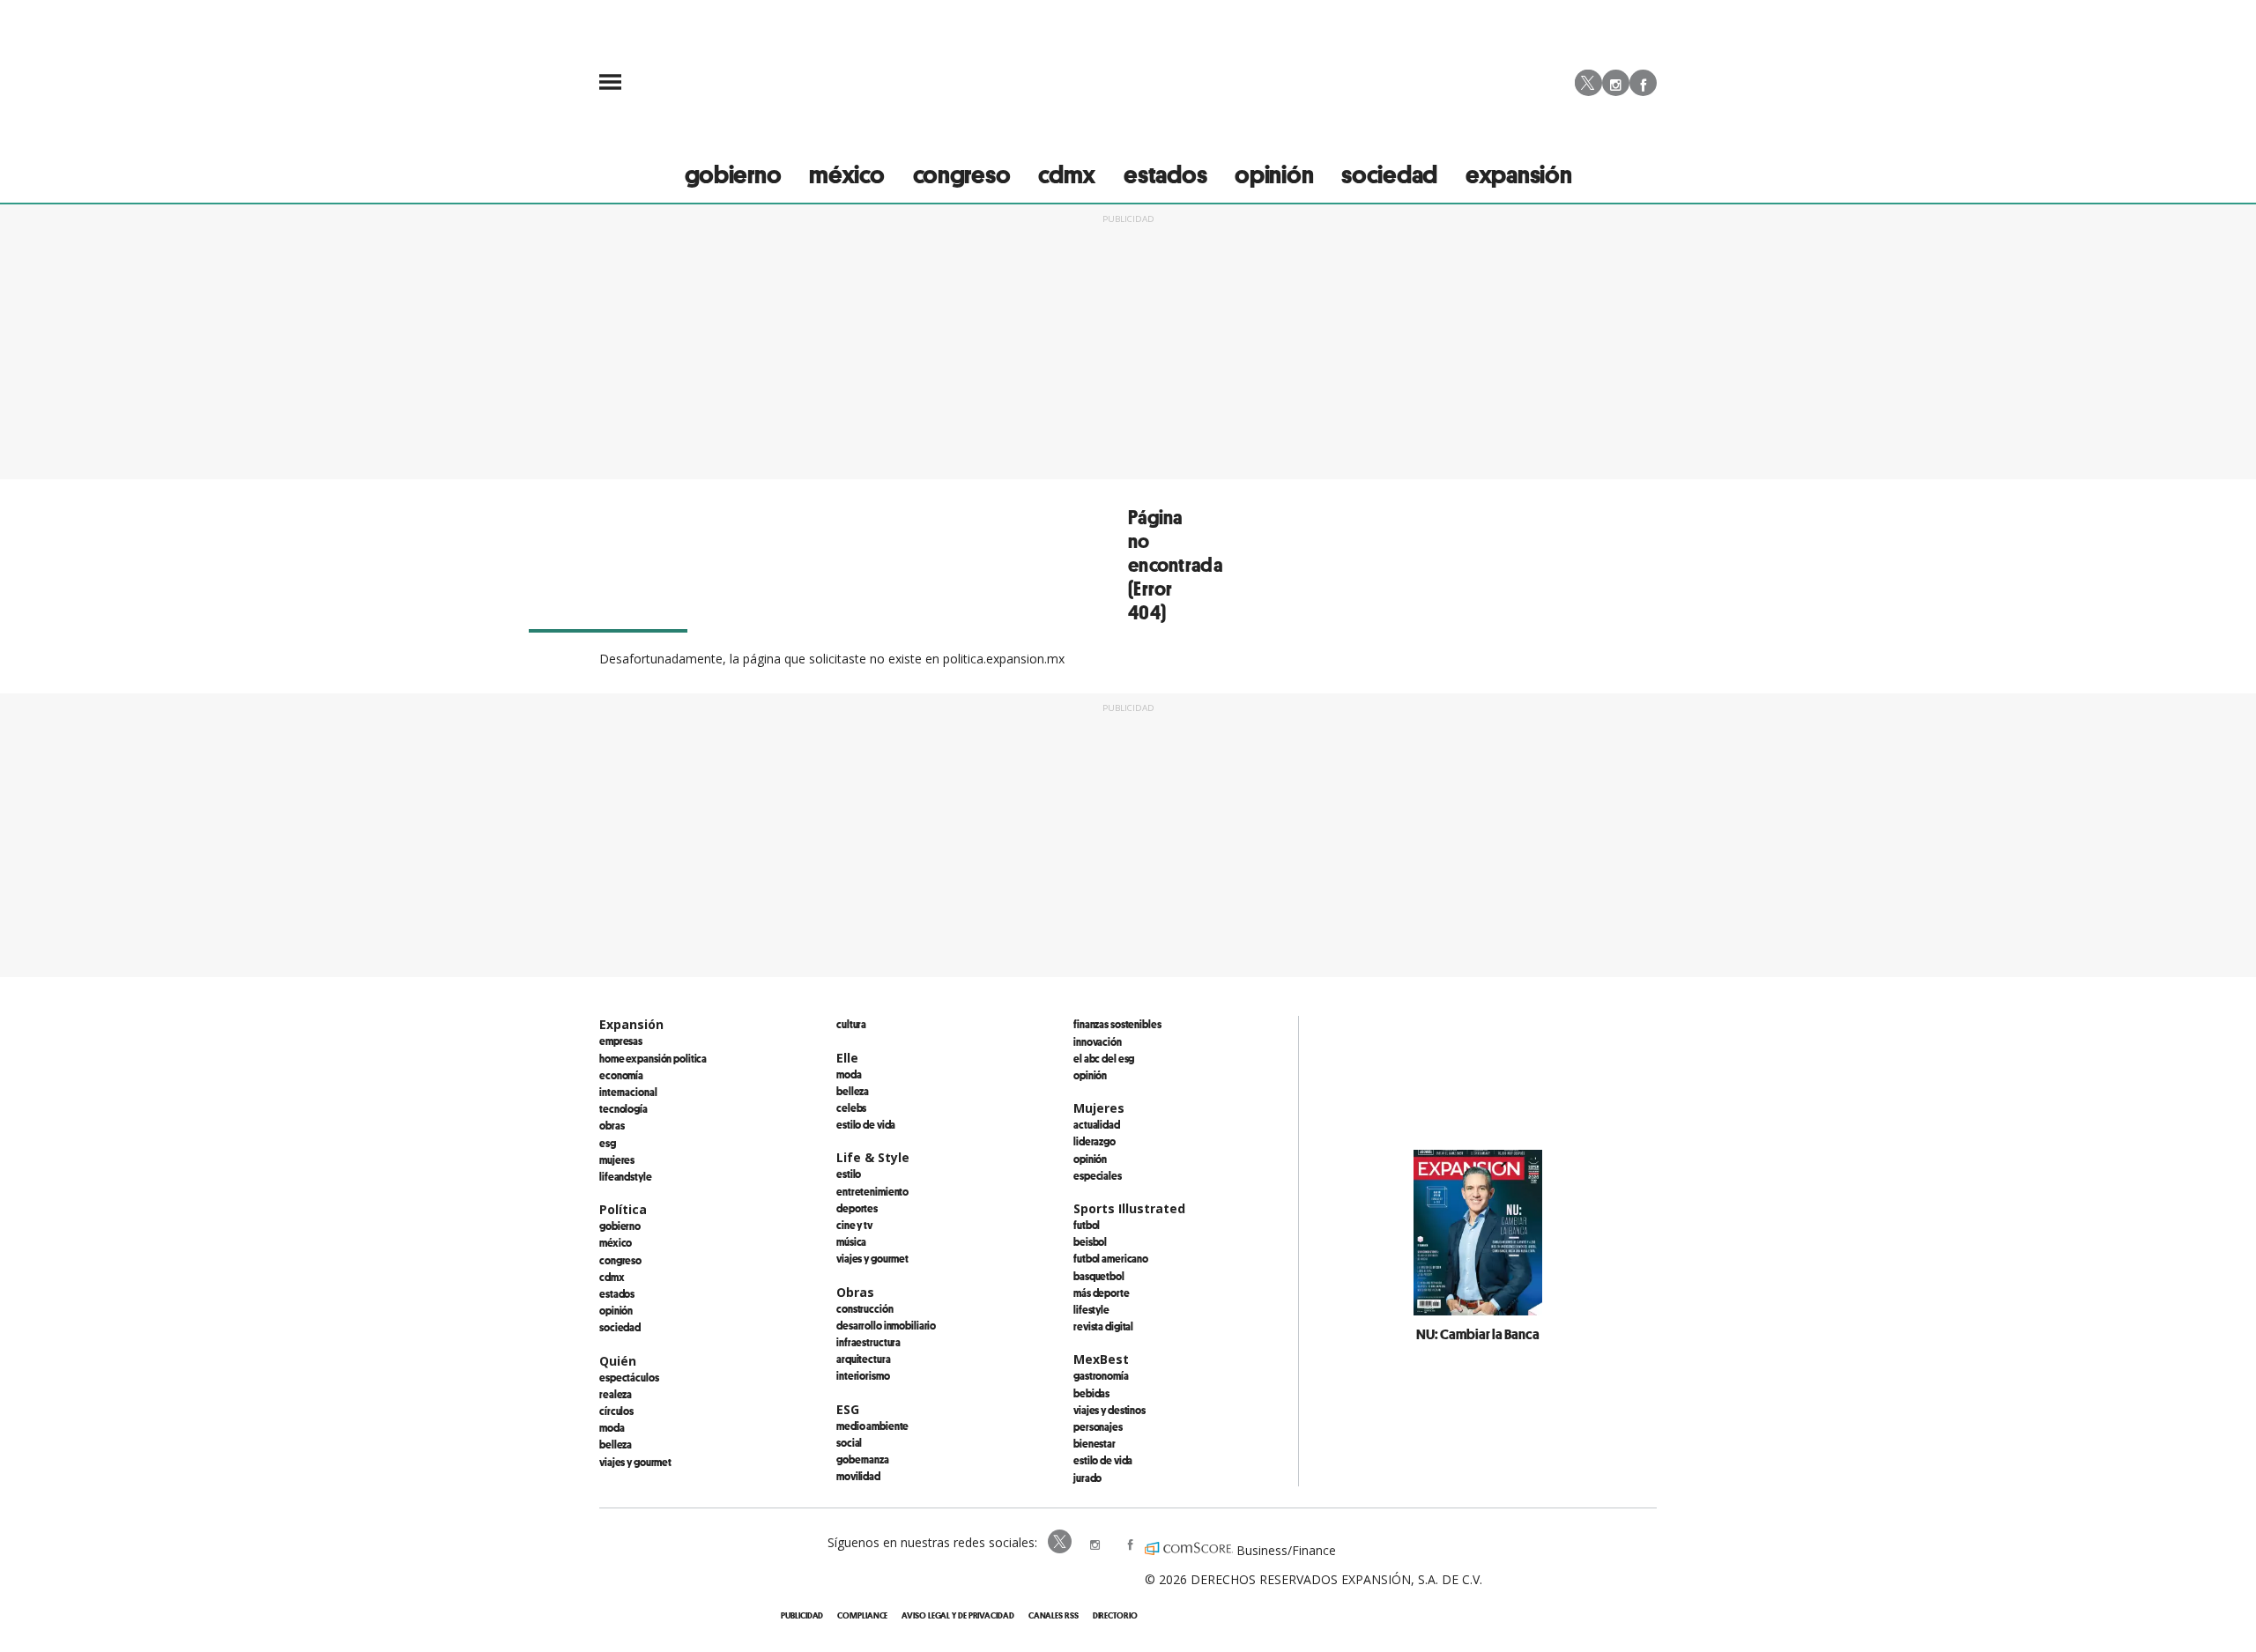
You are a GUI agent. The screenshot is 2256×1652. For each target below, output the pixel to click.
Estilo (849, 1174)
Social (849, 1442)
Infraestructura (868, 1342)
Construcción (865, 1308)
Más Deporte (1102, 1293)
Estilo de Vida (1103, 1460)
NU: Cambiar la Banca (1478, 1334)
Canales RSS (1054, 1615)
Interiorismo (863, 1375)
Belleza (616, 1444)
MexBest (1101, 1359)
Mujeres (617, 1159)
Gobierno (620, 1226)
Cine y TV (854, 1225)
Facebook (1643, 83)
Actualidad (1097, 1124)
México (616, 1242)
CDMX (1067, 174)
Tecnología (623, 1108)
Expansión (631, 1024)
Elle (847, 1058)
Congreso (620, 1260)
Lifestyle (1091, 1309)
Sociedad (1389, 174)
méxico (846, 174)
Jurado (1087, 1478)
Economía (621, 1075)
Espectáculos (629, 1377)
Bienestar (1095, 1443)
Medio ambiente (872, 1426)
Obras (612, 1125)
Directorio (1115, 1615)
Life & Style (873, 1157)
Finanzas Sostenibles (1117, 1024)
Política (623, 1209)
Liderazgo (1095, 1141)
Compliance (862, 1615)
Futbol (1087, 1225)
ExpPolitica (1061, 1543)
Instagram (1616, 83)
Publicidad (802, 1615)
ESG (608, 1143)
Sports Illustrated (1129, 1208)
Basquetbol (1099, 1276)
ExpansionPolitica (1132, 1543)
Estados (617, 1293)
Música (851, 1241)
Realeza (616, 1394)
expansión (1518, 174)
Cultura (851, 1024)
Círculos (616, 1411)
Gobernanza (863, 1459)
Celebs (851, 1108)
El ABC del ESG (1104, 1058)
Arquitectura (864, 1359)
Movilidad (858, 1476)
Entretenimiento (872, 1191)
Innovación (1098, 1041)
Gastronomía (1101, 1375)
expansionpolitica (1096, 1543)
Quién (618, 1361)
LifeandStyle (626, 1176)
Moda (612, 1427)
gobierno (733, 174)
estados (1165, 174)
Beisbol (1090, 1241)
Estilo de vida (866, 1124)
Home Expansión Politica (653, 1058)
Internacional (628, 1092)
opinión (1274, 174)
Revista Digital (1103, 1326)
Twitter (1588, 96)
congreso (962, 174)
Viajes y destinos (1109, 1410)
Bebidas (1091, 1393)
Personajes (1098, 1426)
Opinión (616, 1310)
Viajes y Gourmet (635, 1462)
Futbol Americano (1111, 1258)
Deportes (857, 1208)
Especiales (1098, 1175)
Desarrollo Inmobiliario (886, 1325)
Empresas (621, 1041)
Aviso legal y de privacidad (957, 1615)
